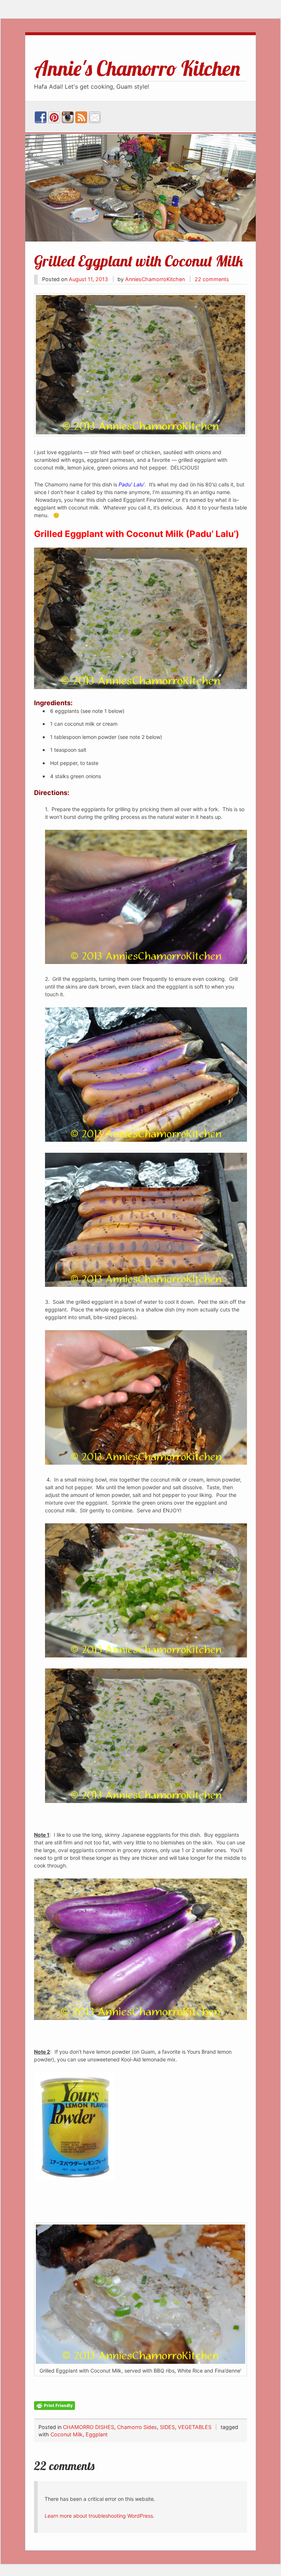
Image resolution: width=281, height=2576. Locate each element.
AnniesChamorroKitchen (155, 279)
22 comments (212, 279)
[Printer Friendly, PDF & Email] (55, 2405)
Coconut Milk (67, 2434)
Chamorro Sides (137, 2427)
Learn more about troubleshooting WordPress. (100, 2516)
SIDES (167, 2427)
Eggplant (97, 2434)
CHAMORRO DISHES (89, 2427)
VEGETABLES (195, 2427)
